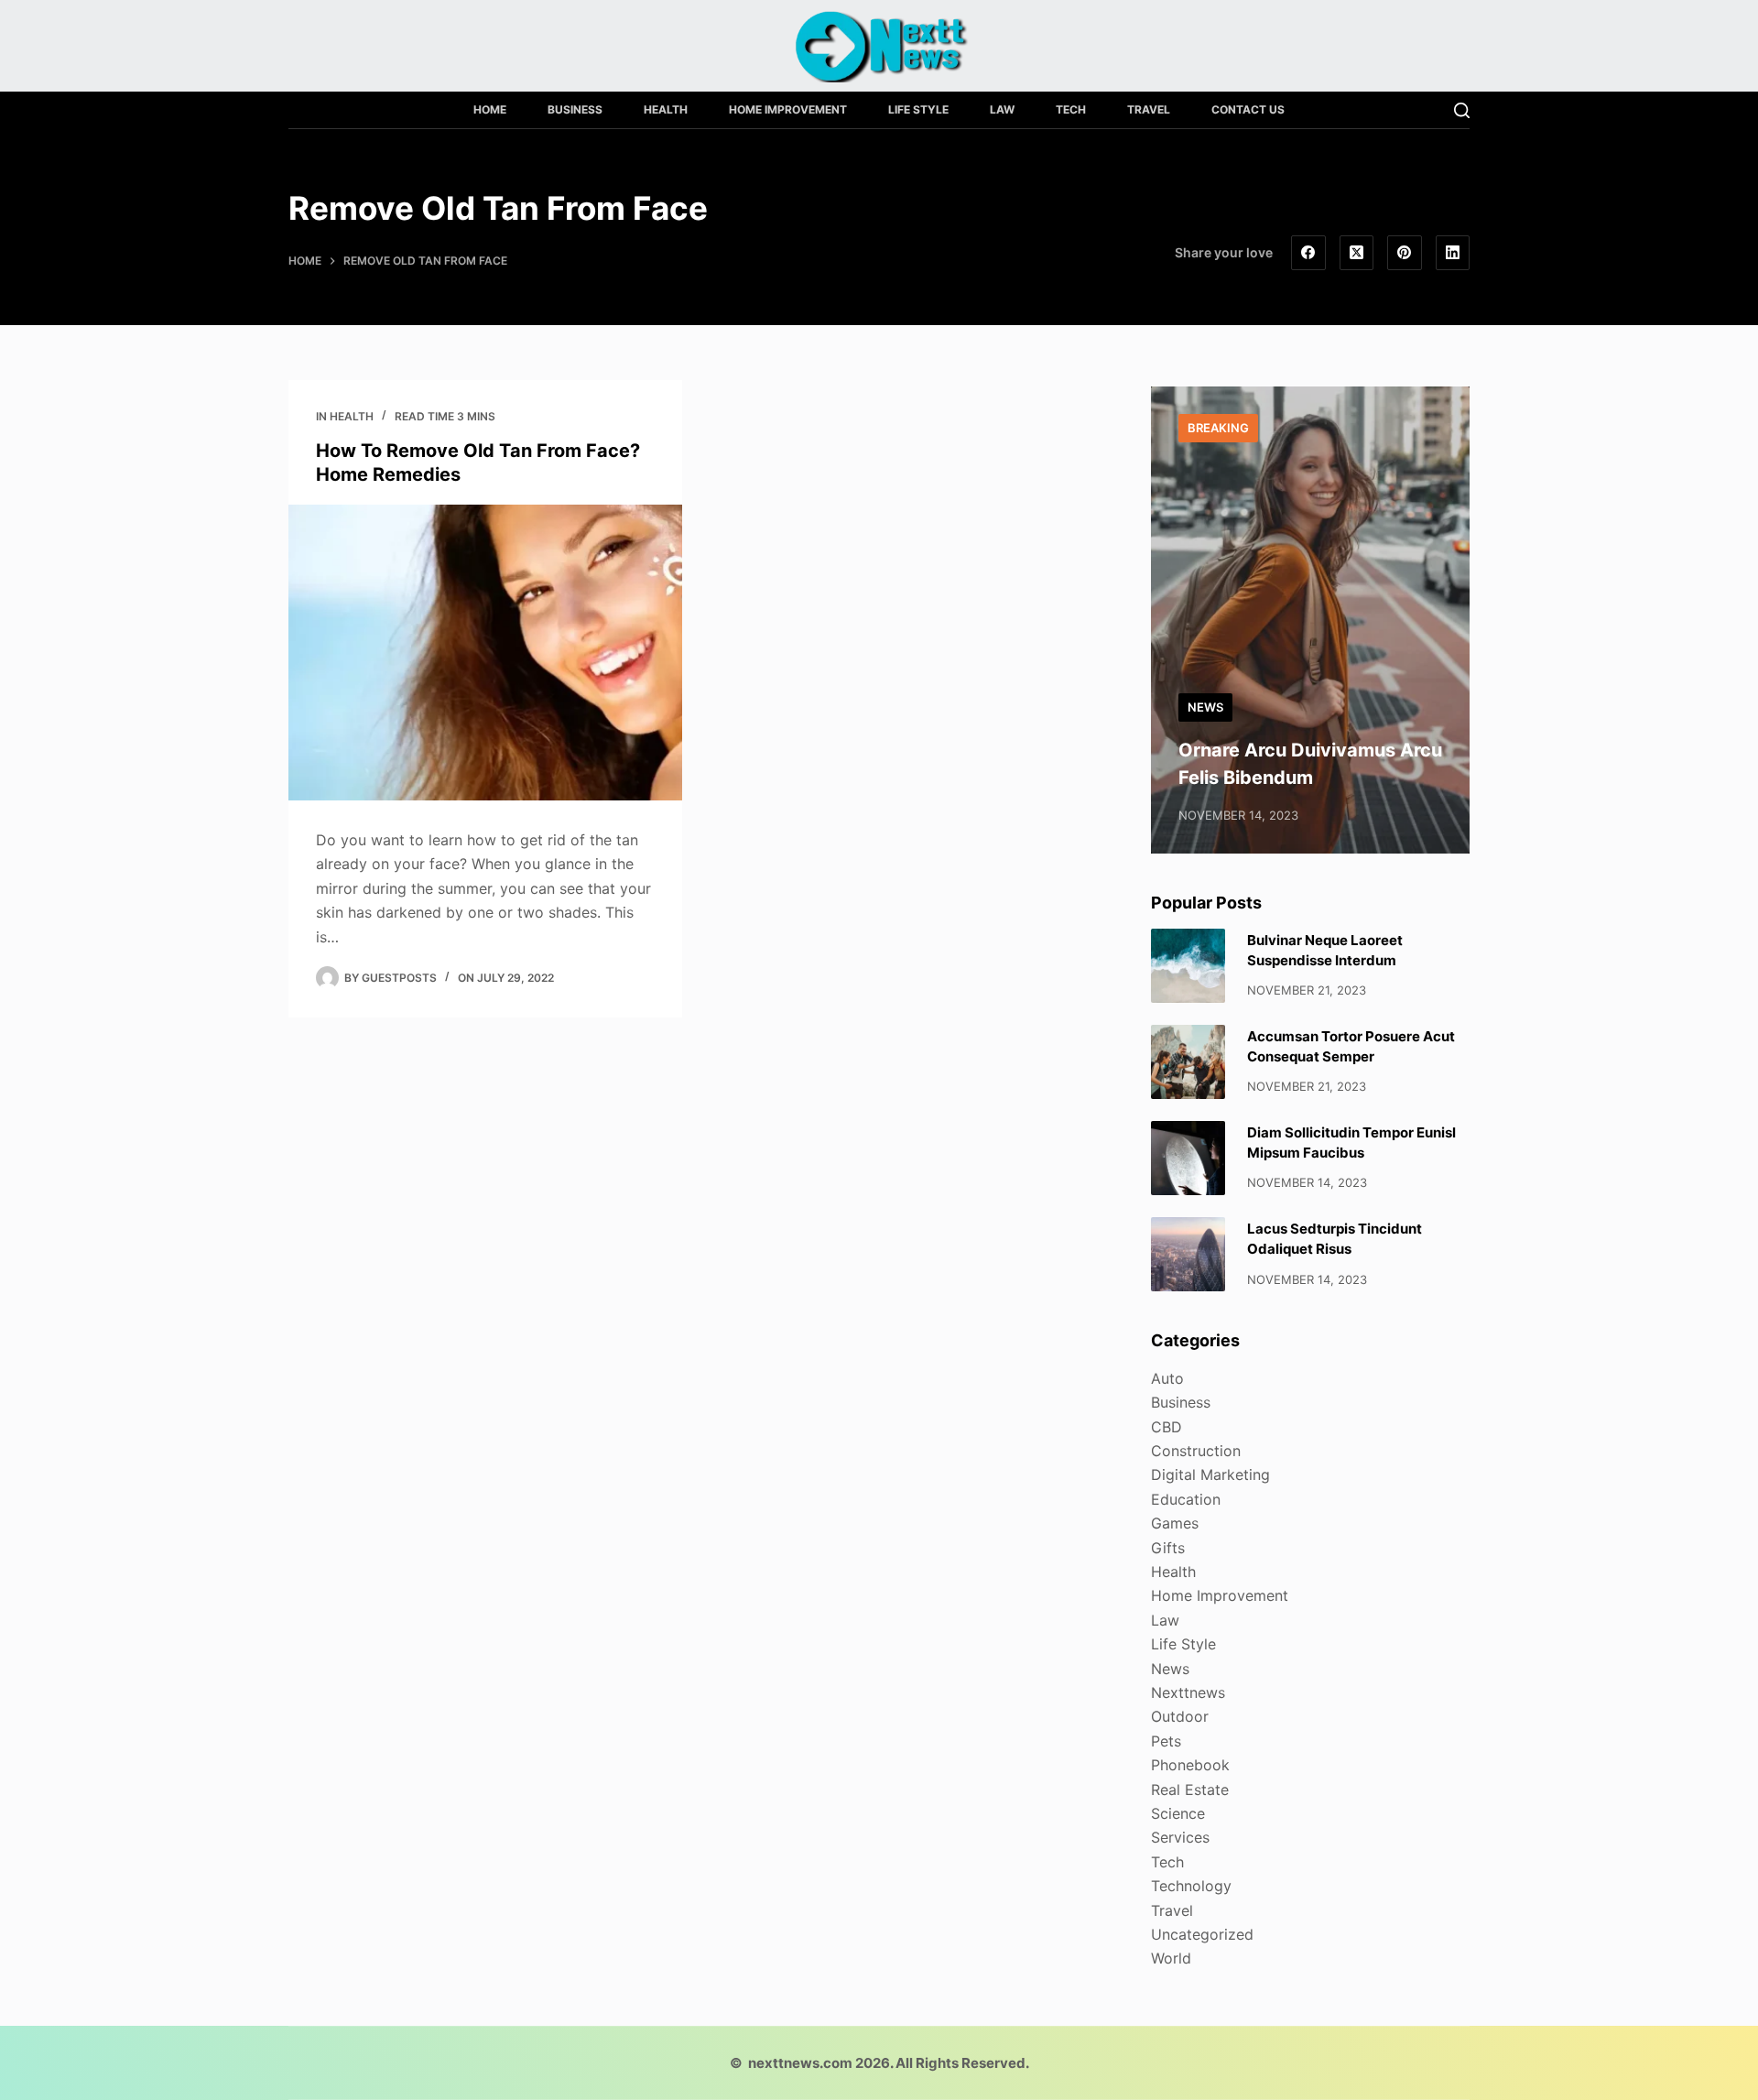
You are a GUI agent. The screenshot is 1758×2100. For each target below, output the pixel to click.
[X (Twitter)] (1357, 253)
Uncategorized (1202, 1934)
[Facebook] (1308, 253)
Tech (1071, 109)
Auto (1167, 1378)
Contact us (1248, 109)
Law (1002, 109)
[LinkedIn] (1453, 253)
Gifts (1168, 1548)
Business (575, 109)
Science (1178, 1813)
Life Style (918, 109)
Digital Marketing (1210, 1474)
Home (490, 109)
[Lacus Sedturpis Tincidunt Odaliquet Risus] (1188, 1254)
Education (1186, 1499)
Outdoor (1180, 1716)
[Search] (1462, 110)
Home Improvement (788, 109)
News (1205, 707)
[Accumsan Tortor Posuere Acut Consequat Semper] (1188, 1062)
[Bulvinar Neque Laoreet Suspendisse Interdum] (1188, 966)
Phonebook (1190, 1765)
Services (1180, 1837)
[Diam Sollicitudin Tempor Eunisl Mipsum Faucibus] (1188, 1158)
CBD (1167, 1427)
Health (666, 109)
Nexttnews (1188, 1692)
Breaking (1218, 428)
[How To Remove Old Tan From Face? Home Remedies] (485, 653)
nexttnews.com (800, 2063)
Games (1175, 1523)
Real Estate (1190, 1790)
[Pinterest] (1405, 253)
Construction (1196, 1451)
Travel (1149, 109)
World (1171, 1958)
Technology (1191, 1886)
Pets (1166, 1741)
